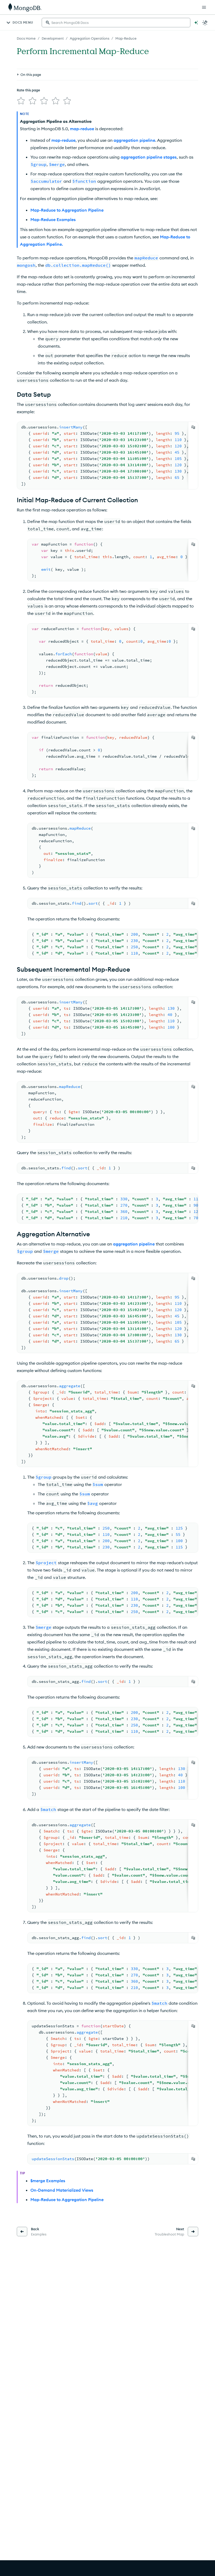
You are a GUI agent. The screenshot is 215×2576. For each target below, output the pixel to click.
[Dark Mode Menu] (205, 23)
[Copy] (193, 427)
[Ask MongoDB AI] (196, 23)
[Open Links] (204, 7)
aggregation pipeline (134, 140)
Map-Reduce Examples (53, 219)
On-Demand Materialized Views (62, 2190)
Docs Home (26, 38)
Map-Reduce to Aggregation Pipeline (67, 210)
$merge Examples (48, 2181)
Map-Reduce (126, 38)
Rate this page (28, 90)
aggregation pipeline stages (149, 157)
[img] (21, 101)
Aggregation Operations (90, 38)
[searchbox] (116, 23)
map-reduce (82, 129)
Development (53, 38)
